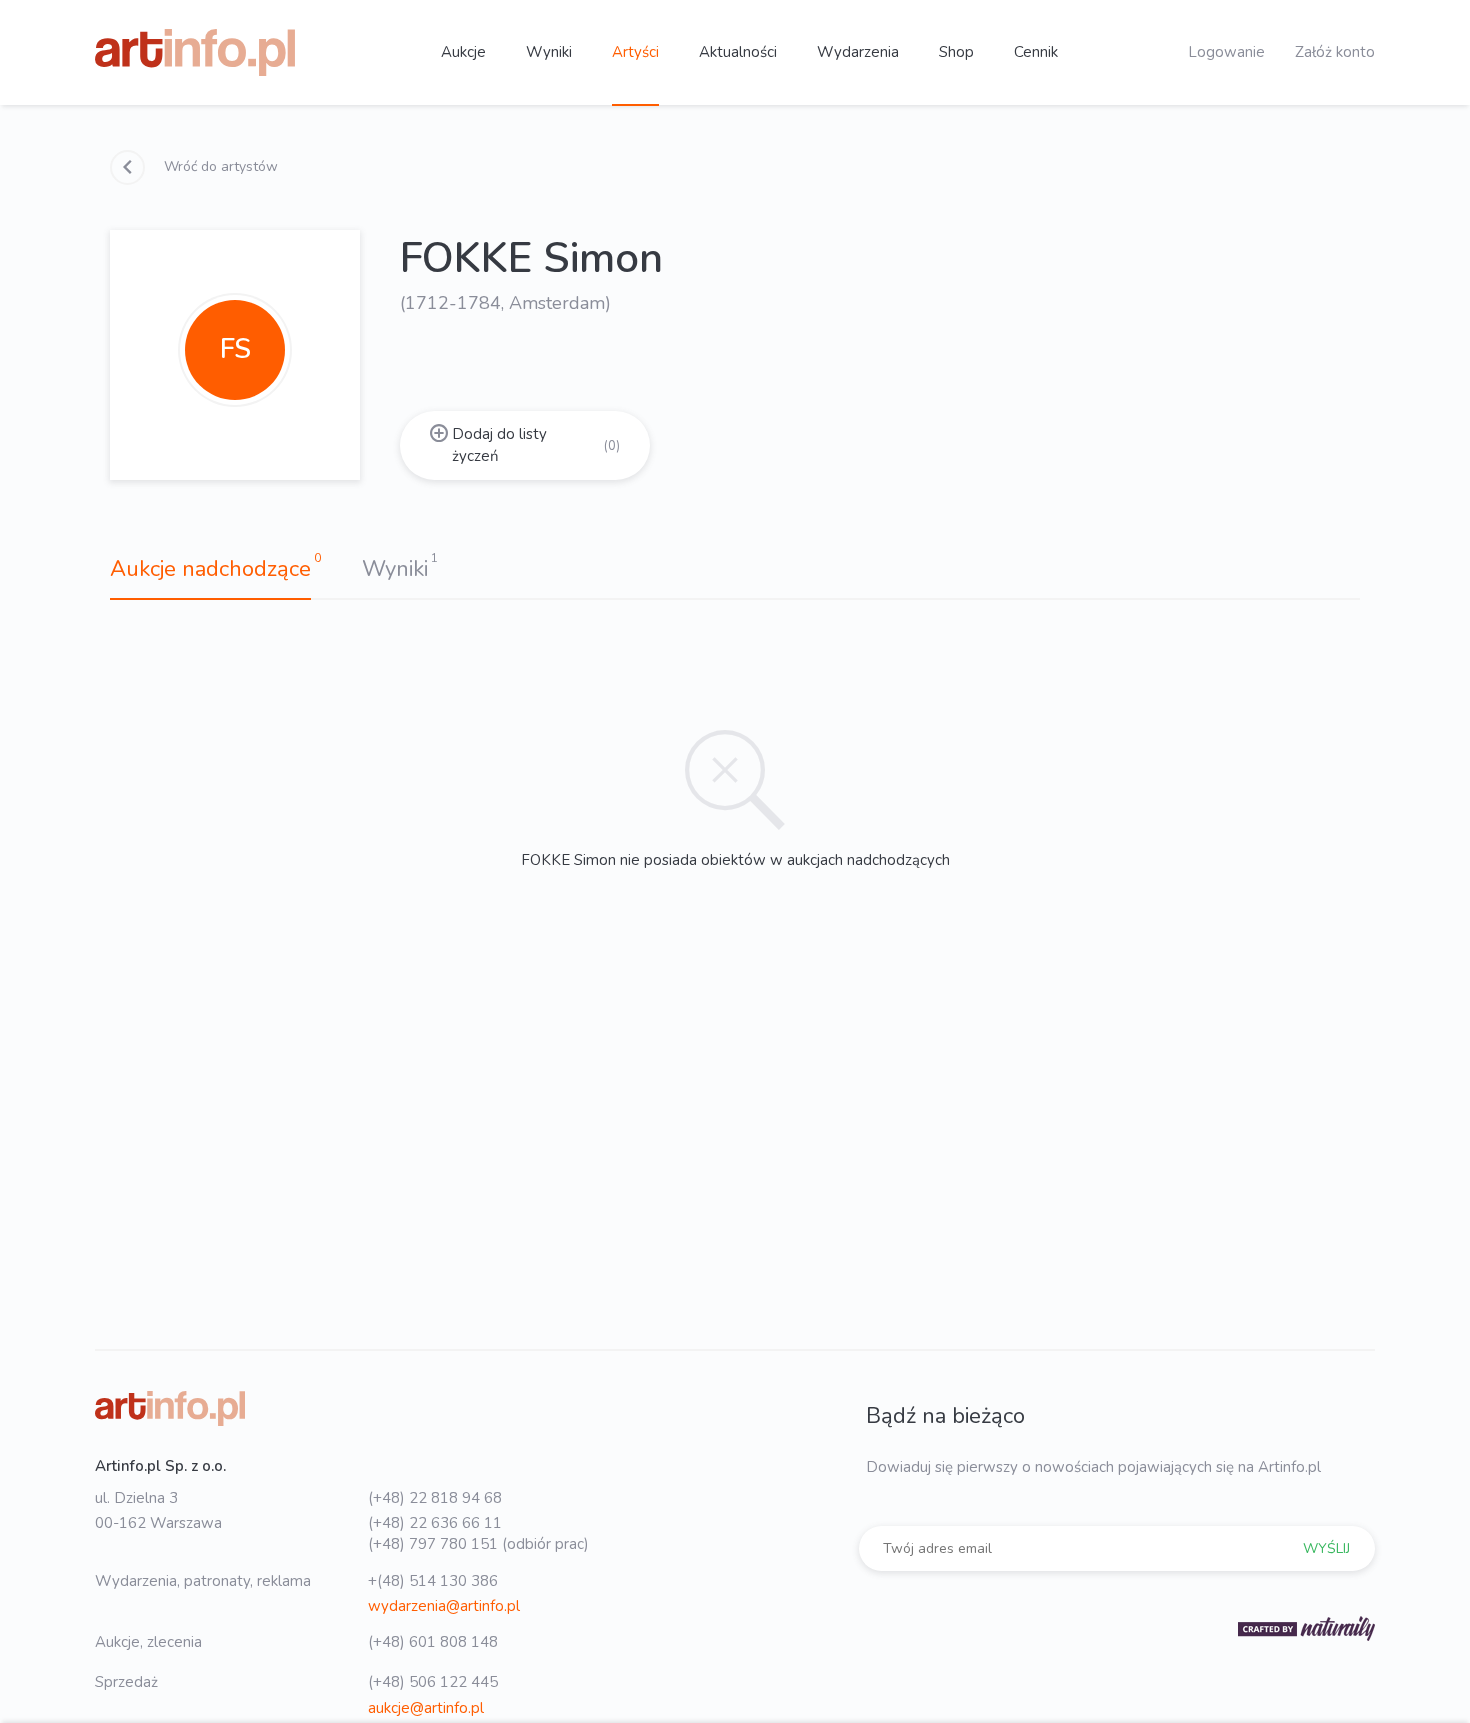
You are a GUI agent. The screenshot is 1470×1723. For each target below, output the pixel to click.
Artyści (635, 52)
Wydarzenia (858, 52)
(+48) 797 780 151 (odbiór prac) (478, 1544)
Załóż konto (1335, 52)
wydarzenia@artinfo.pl (444, 1606)
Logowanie (1226, 52)
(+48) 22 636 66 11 (435, 1523)
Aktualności (738, 52)
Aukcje (463, 52)
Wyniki (549, 52)
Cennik (1036, 52)
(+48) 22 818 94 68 (435, 1498)
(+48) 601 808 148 (433, 1642)
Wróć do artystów (219, 166)
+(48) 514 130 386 (433, 1581)
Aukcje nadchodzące (210, 569)
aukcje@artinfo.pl (426, 1708)
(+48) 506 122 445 (433, 1682)
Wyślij (1326, 1548)
